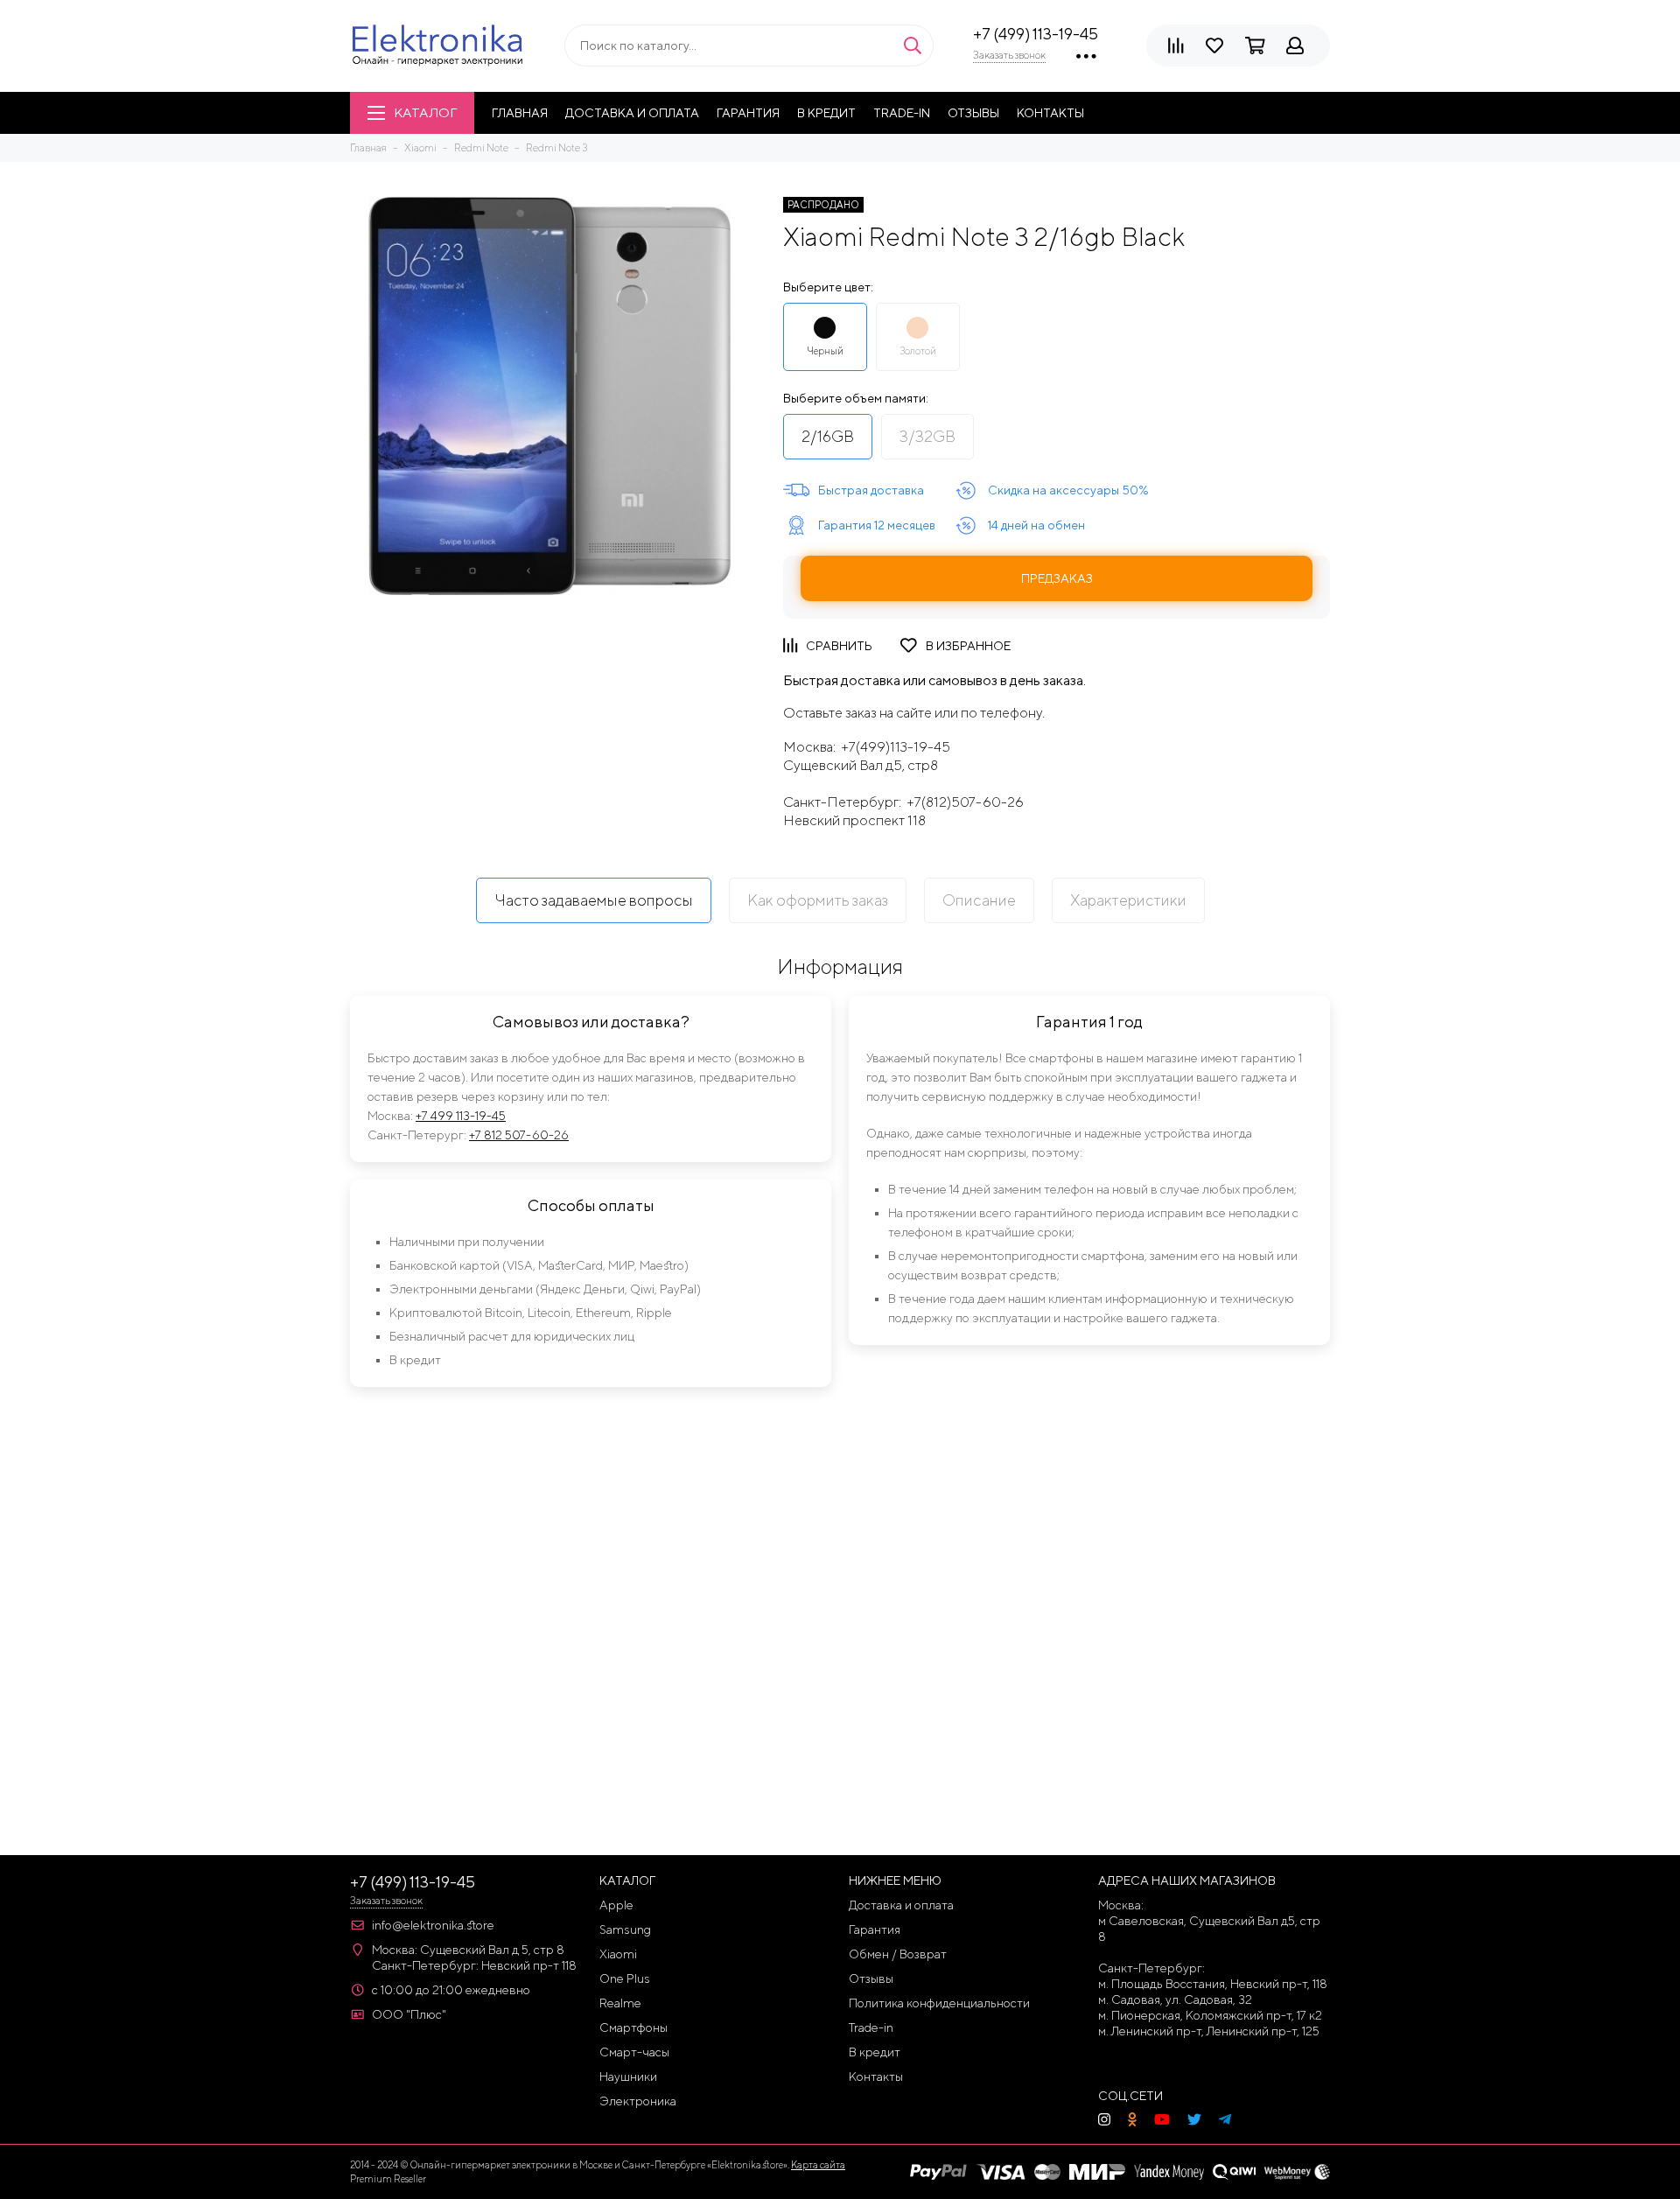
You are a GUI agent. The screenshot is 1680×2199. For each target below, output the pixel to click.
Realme (620, 2003)
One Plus (625, 1978)
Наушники (628, 2076)
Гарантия (748, 113)
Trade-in (902, 113)
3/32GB (927, 436)
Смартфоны (633, 2027)
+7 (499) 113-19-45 (1036, 34)
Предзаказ (1057, 578)
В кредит (826, 113)
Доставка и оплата (632, 113)
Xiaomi (618, 1954)
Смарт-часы (634, 2052)
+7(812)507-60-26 (965, 802)
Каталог (425, 112)
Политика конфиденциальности (939, 2003)
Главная (520, 113)
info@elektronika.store (433, 1925)
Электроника (638, 2101)
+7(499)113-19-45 (896, 747)
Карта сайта (818, 2164)
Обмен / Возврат (898, 1954)
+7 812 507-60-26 (519, 1135)
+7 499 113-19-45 (461, 1116)
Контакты (1050, 113)
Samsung (625, 1929)
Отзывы (973, 113)
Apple (616, 1905)
